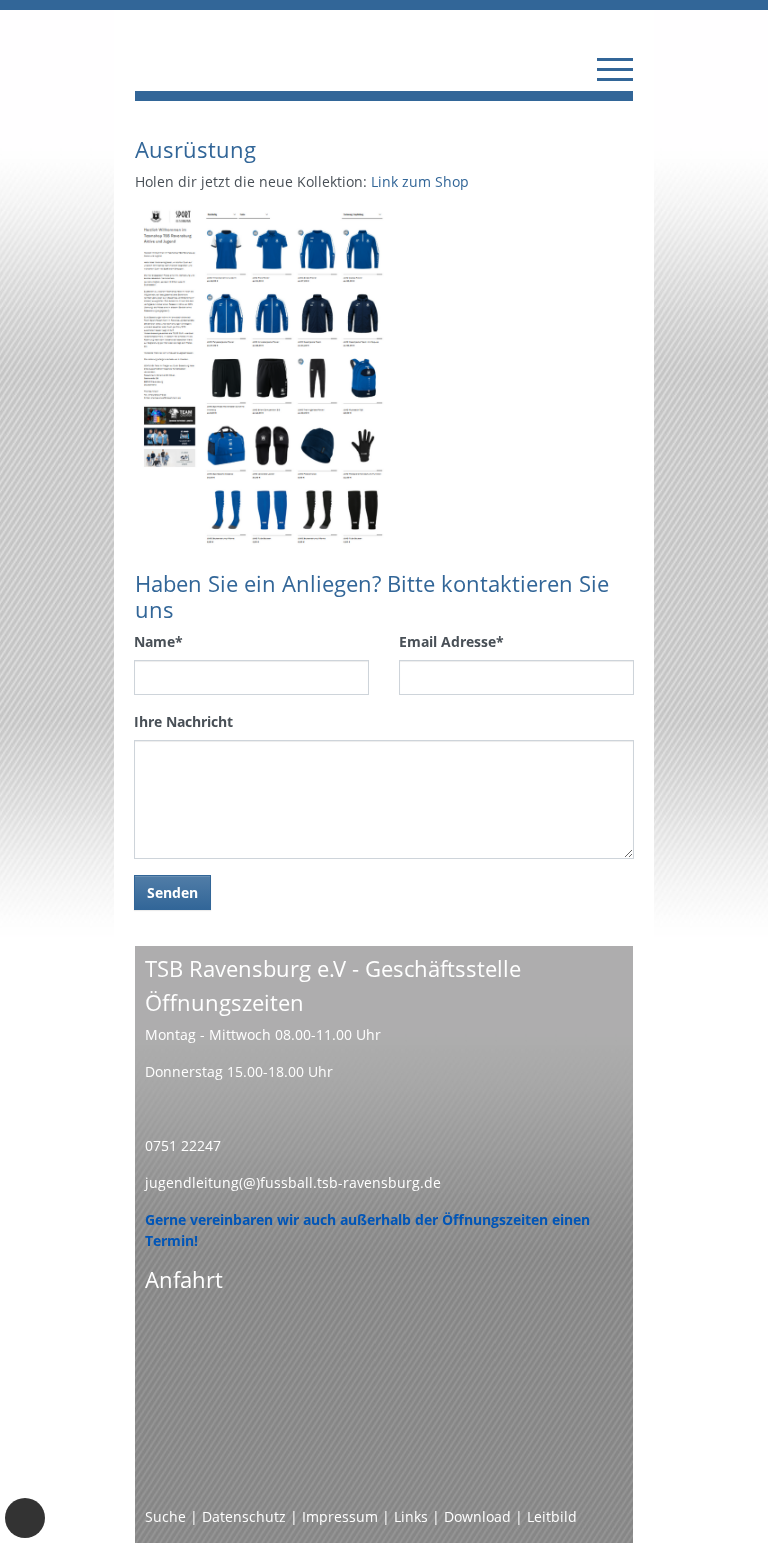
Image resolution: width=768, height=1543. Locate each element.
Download (477, 1516)
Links (411, 1516)
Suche (165, 1516)
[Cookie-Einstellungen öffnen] (25, 1518)
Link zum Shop (420, 181)
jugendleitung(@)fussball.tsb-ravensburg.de (293, 1182)
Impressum (340, 1516)
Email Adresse (451, 641)
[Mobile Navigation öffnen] (615, 69)
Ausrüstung (195, 149)
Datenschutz (244, 1516)
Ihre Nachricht (183, 721)
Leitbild (552, 1516)
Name (158, 641)
